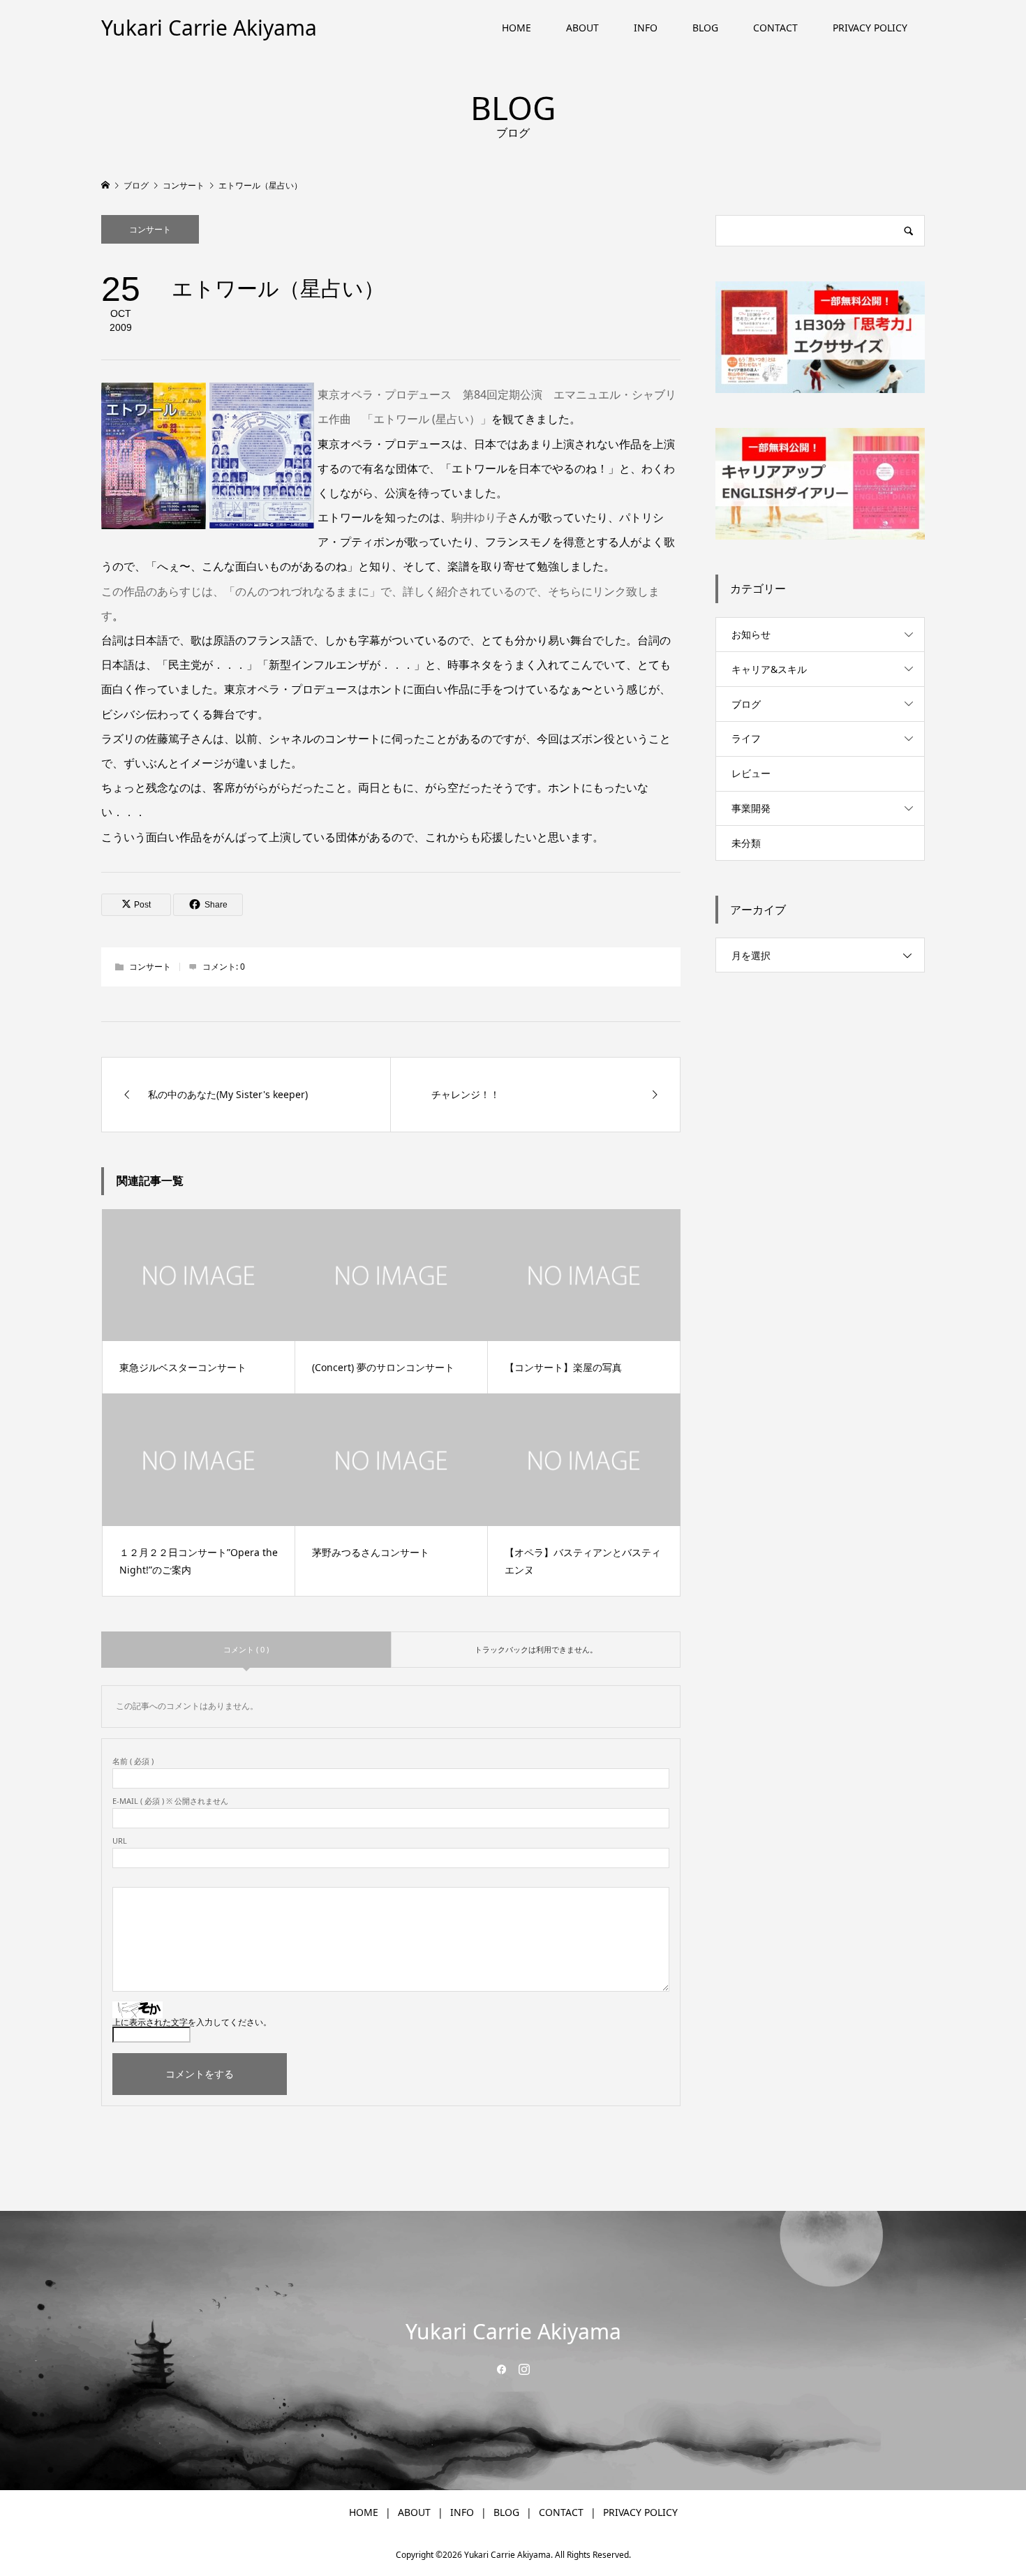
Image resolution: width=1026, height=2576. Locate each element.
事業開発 (751, 808)
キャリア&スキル (769, 669)
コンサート (150, 229)
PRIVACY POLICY (870, 28)
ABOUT (582, 28)
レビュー (751, 773)
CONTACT (775, 28)
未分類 (746, 843)
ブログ (746, 704)
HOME (516, 28)
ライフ (746, 738)
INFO (646, 28)
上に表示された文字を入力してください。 (192, 2022)
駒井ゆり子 (479, 517)
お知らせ (751, 634)
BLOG (705, 28)
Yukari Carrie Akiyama (209, 28)
